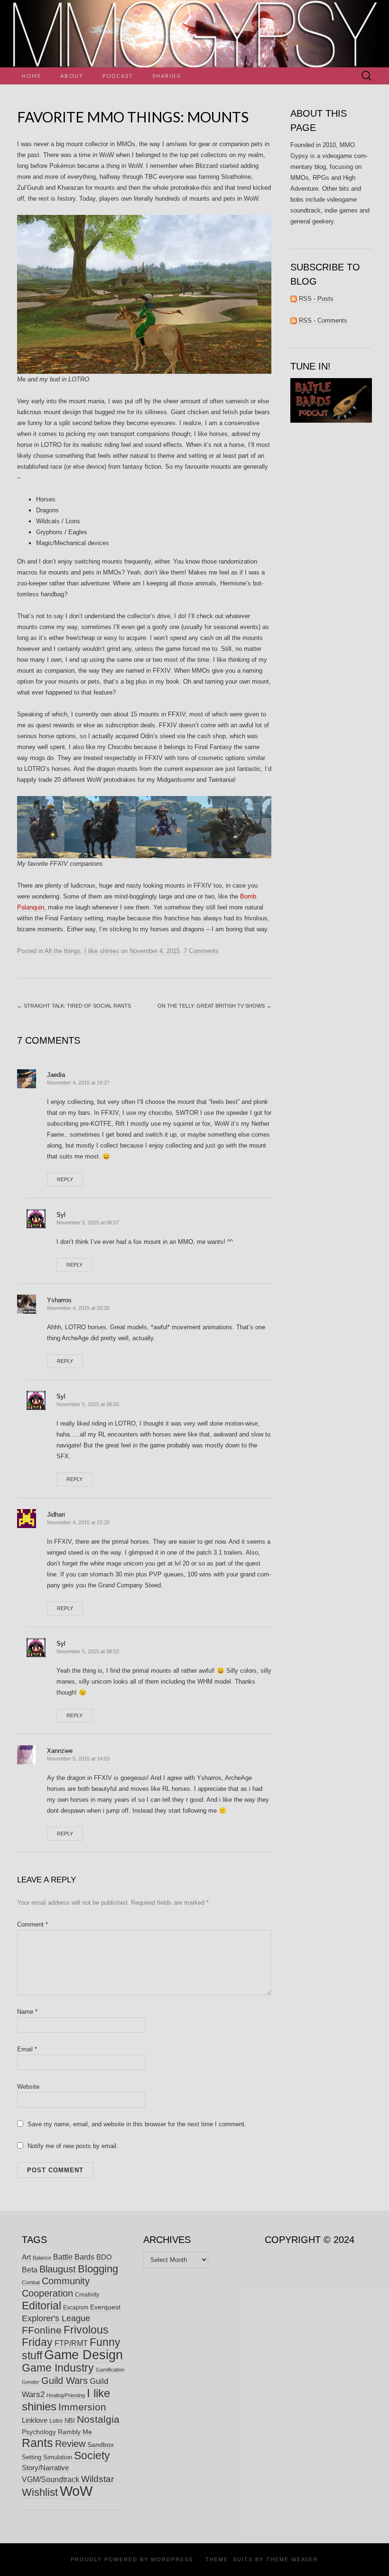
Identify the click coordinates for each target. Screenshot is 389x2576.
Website (28, 2087)
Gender (31, 2382)
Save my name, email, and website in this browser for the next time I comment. (137, 2124)
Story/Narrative (45, 2468)
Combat (31, 2282)
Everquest (105, 2307)
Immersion (82, 2407)
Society (92, 2456)
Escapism (76, 2307)
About (72, 76)
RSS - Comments (322, 320)
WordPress (172, 2559)
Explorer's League (56, 2318)
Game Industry (58, 2368)
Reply (65, 1179)
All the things (63, 951)
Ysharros (59, 1300)
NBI (70, 2421)
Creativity (87, 2295)
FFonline (42, 2330)
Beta (30, 2270)
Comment (32, 1924)
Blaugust (58, 2269)
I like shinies (102, 951)
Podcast (118, 76)
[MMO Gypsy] (194, 34)
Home (32, 76)
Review (70, 2444)
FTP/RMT (71, 2343)
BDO (104, 2257)
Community (66, 2281)
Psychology (39, 2432)
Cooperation (47, 2293)
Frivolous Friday (65, 2336)
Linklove (35, 2420)
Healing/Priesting (66, 2395)
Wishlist (40, 2492)
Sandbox (101, 2445)
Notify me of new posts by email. (73, 2146)
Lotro (56, 2421)
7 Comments (201, 951)
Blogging (98, 2269)
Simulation (58, 2457)
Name (27, 2012)
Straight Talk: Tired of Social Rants (74, 1006)
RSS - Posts (315, 299)
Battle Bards (74, 2257)
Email (27, 2049)
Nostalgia (98, 2419)
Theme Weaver (292, 2559)
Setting (32, 2457)
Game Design (83, 2355)
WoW (76, 2491)
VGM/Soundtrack (51, 2479)
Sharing (167, 76)
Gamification (110, 2370)
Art (26, 2257)
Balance (42, 2258)
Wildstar (97, 2479)
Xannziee (60, 1751)
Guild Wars (65, 2381)
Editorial (42, 2306)
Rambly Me (75, 2432)
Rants (37, 2443)
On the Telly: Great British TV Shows (214, 1006)
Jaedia (56, 1075)
